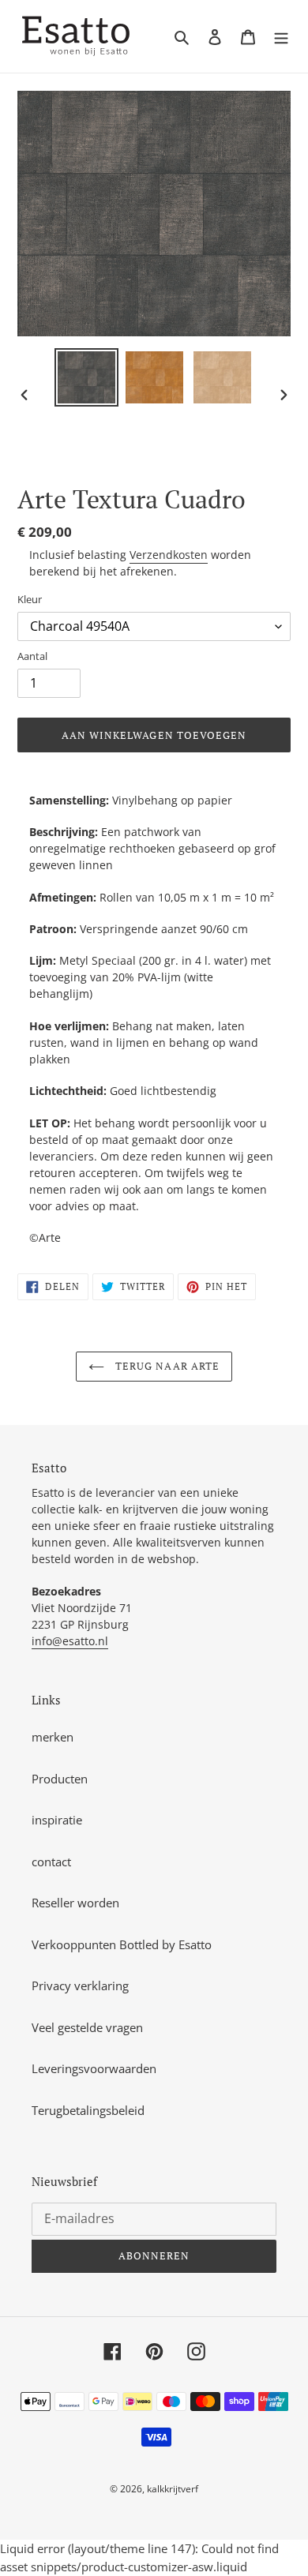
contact (51, 1862)
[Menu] (281, 37)
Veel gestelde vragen (87, 2027)
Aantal (32, 656)
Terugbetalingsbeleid (88, 2110)
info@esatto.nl (70, 1641)
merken (53, 1737)
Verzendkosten (169, 555)
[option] (87, 377)
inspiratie (57, 1820)
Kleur (30, 599)
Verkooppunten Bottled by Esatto (122, 1944)
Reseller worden (75, 1903)
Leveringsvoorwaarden (94, 2068)
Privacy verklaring (80, 1985)
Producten (60, 1779)
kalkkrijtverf (173, 2489)
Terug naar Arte (166, 1366)
